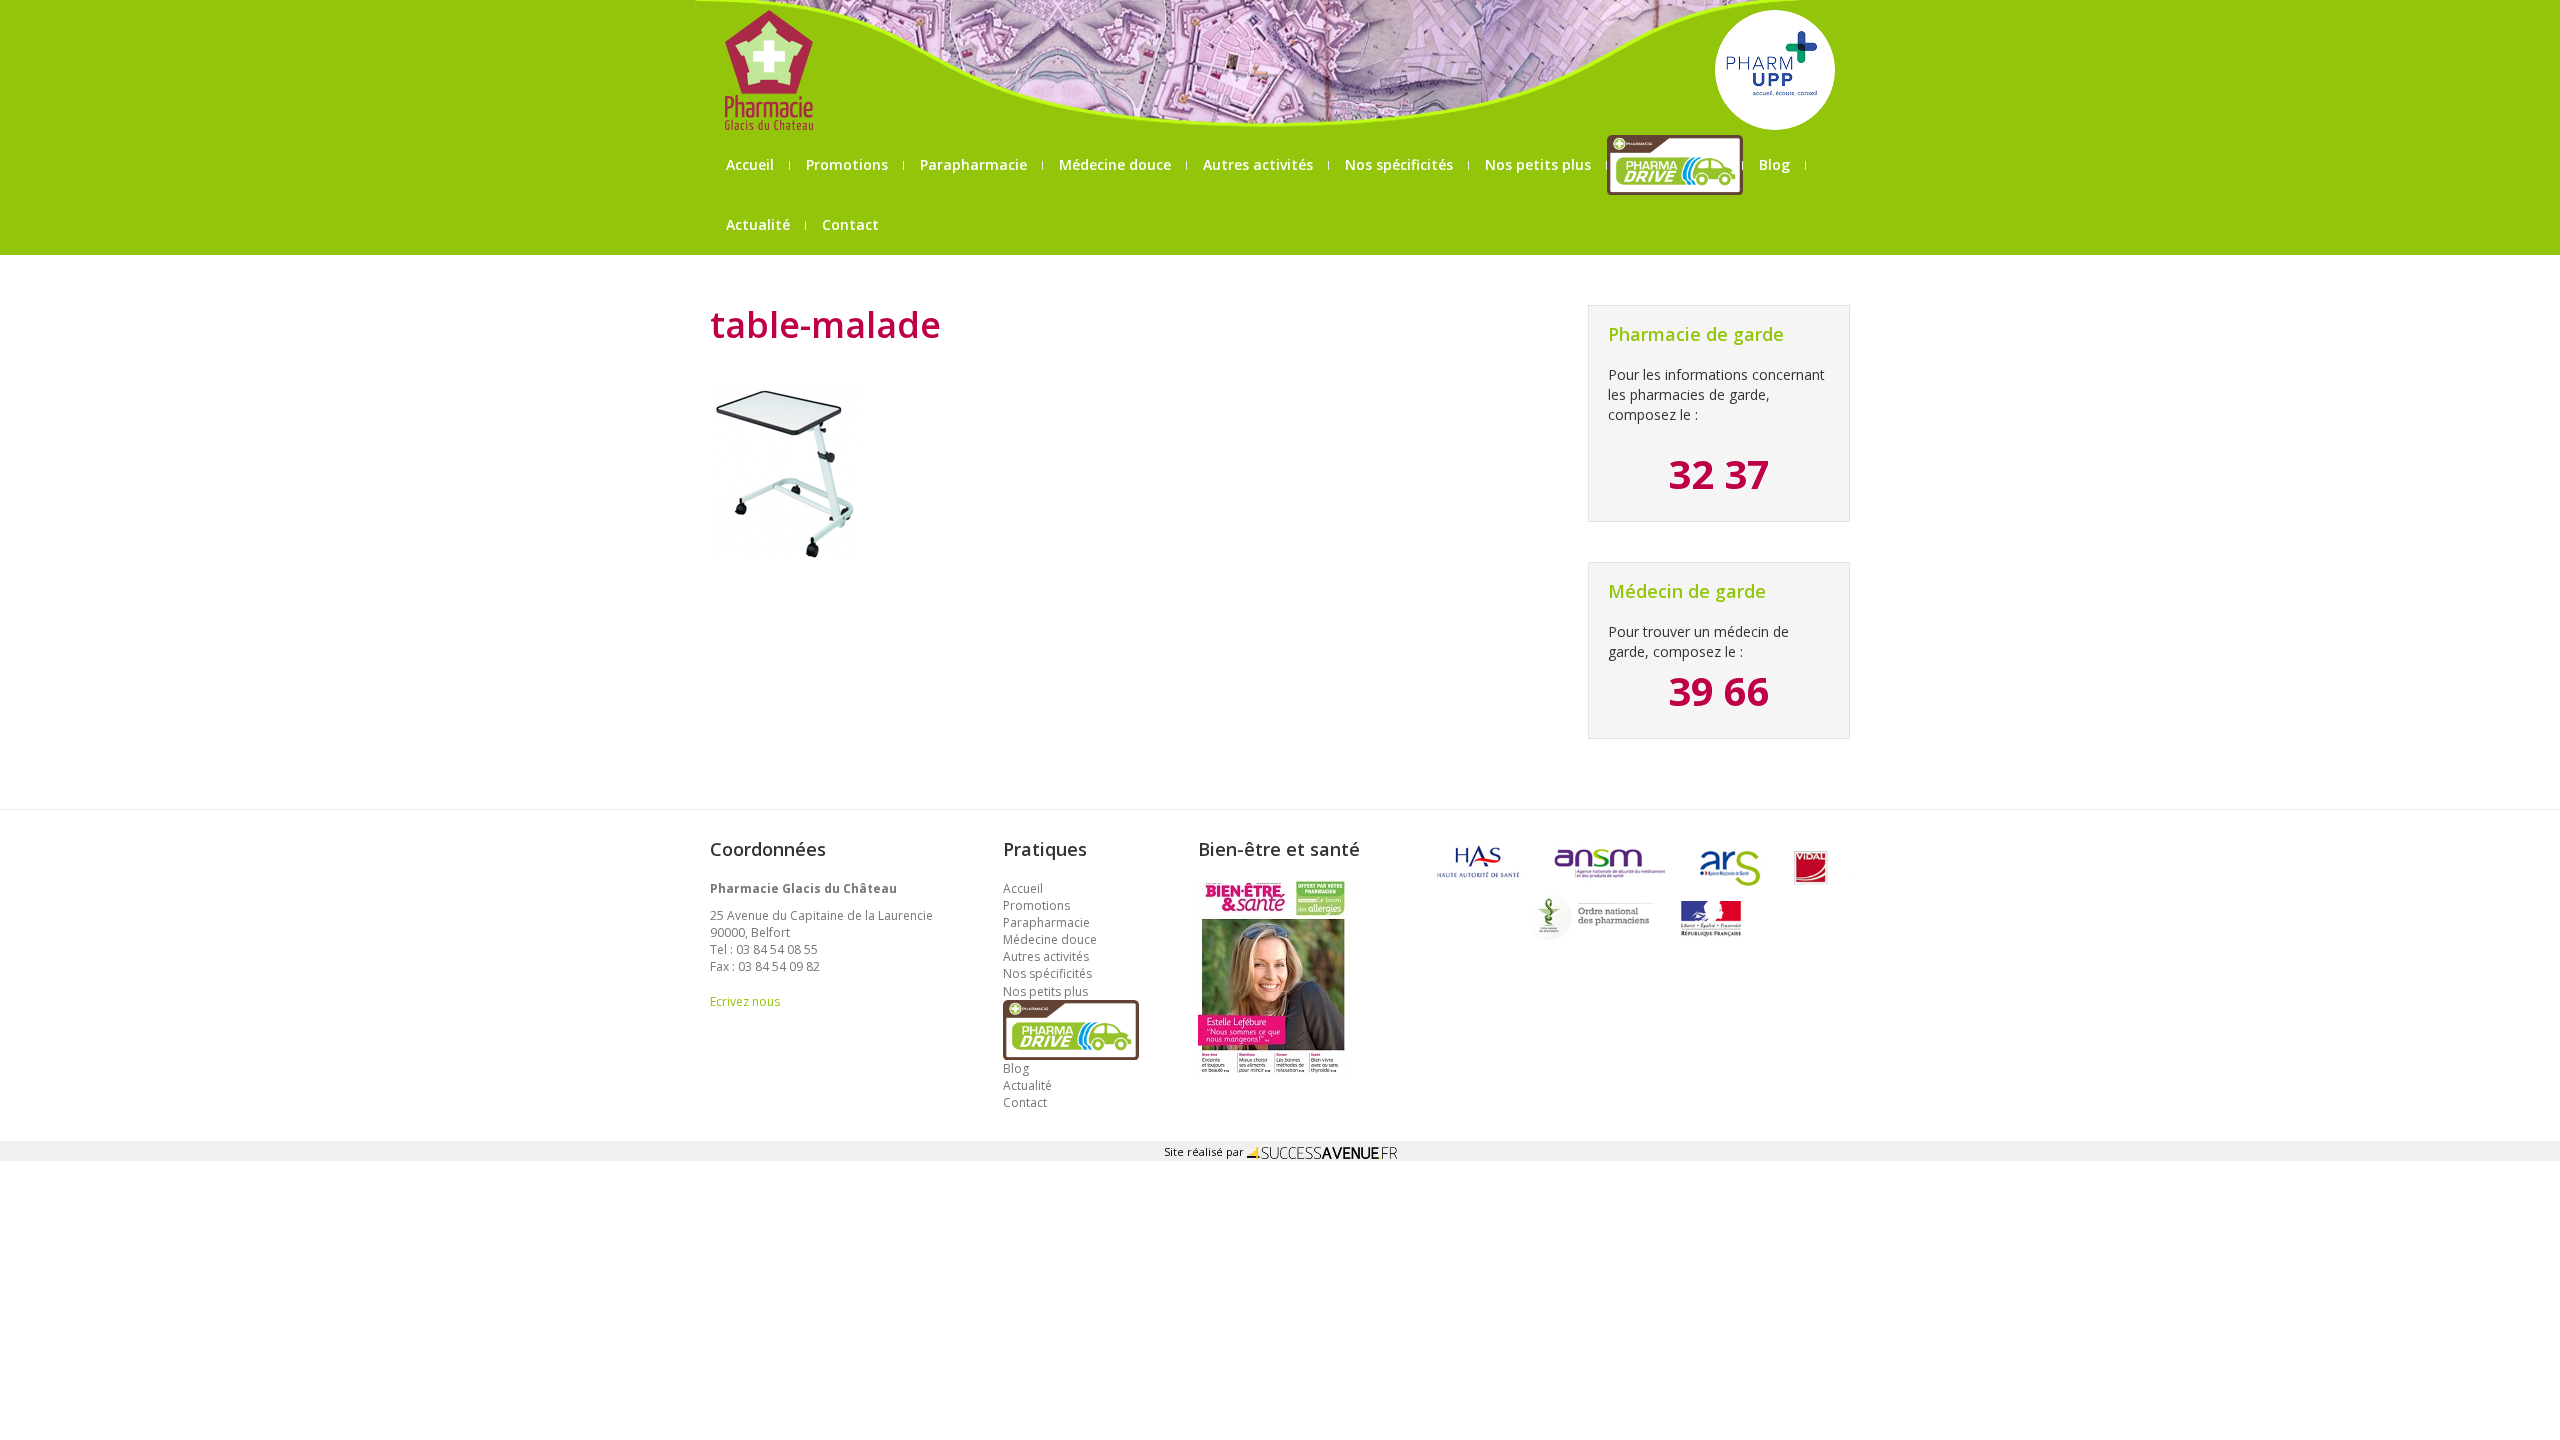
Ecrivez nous (745, 1001)
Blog (1774, 164)
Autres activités (1258, 164)
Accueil (750, 164)
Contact (850, 224)
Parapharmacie (973, 164)
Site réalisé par (1205, 1151)
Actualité (758, 224)
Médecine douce (1115, 164)
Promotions (847, 164)
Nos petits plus (1538, 164)
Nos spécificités (1399, 164)
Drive (1675, 164)
